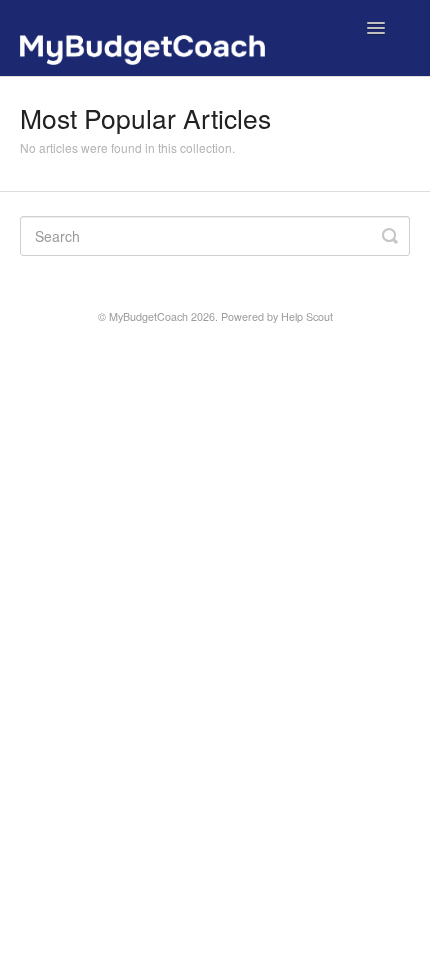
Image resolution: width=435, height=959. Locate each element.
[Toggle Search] (390, 236)
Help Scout (307, 316)
